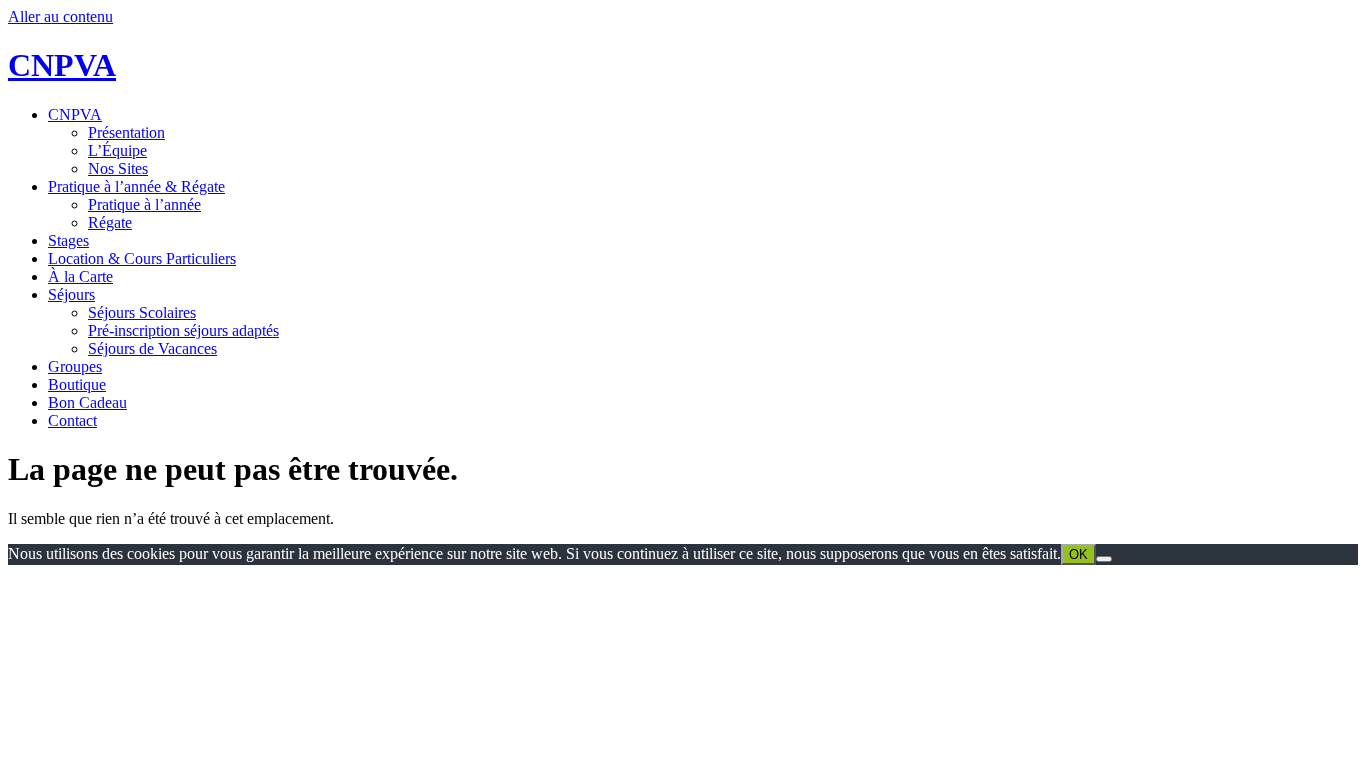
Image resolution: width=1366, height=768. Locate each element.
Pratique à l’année (144, 204)
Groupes (75, 366)
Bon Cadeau (87, 402)
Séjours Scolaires (142, 312)
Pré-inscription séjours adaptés (183, 330)
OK (1078, 554)
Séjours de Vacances (152, 348)
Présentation (126, 132)
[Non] (1104, 559)
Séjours (71, 294)
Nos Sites (118, 168)
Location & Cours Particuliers (142, 258)
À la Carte (80, 276)
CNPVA (62, 65)
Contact (72, 420)
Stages (68, 240)
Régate (110, 222)
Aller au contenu (60, 16)
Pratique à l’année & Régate (136, 186)
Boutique (77, 384)
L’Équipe (117, 150)
